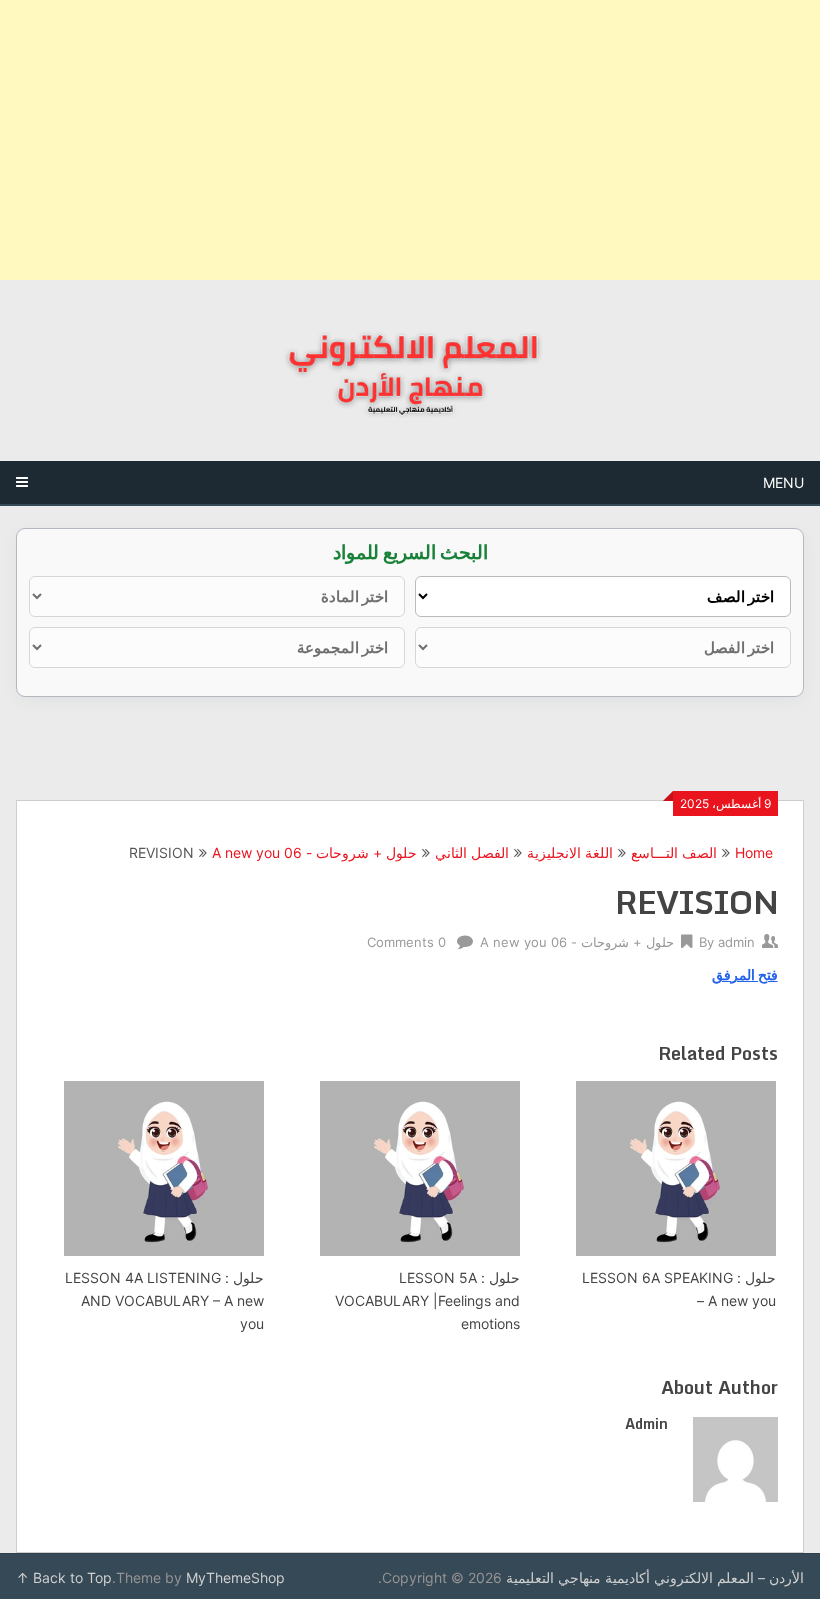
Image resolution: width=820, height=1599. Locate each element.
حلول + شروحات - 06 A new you (314, 852)
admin (736, 942)
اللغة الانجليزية (570, 852)
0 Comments (406, 942)
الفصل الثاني (472, 852)
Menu (783, 482)
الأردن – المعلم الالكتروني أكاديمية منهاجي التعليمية (655, 1577)
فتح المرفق (745, 974)
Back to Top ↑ (64, 1577)
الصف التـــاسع (674, 852)
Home (754, 852)
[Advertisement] (410, 140)
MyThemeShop (235, 1577)
